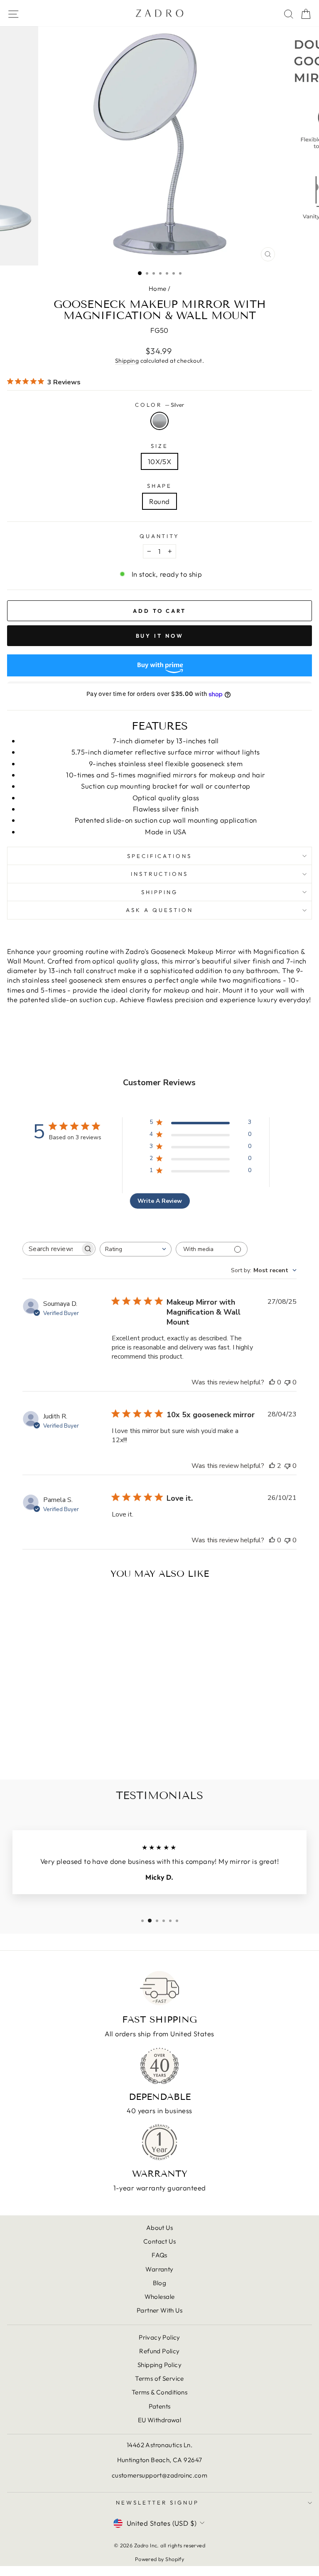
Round (159, 501)
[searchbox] (52, 1249)
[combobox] (136, 1249)
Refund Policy (159, 2351)
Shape (160, 486)
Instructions (160, 874)
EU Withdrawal (159, 2420)
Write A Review (160, 1201)
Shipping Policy (159, 2365)
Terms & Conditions (159, 2392)
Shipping (127, 361)
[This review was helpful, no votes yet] (272, 1382)
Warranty (159, 2269)
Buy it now (160, 636)
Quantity (160, 536)
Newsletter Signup (157, 2502)
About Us (159, 2228)
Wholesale (160, 2297)
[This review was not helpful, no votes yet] (287, 1382)
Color (159, 405)
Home (158, 289)
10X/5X (159, 461)
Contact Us (159, 2241)
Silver (159, 421)
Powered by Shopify (159, 2559)
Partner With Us (159, 2310)
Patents (160, 2406)
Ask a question (159, 910)
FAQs (159, 2255)
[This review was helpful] (272, 1466)
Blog (160, 2283)
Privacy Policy (159, 2337)
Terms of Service (159, 2378)
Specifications (160, 856)
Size (159, 446)
